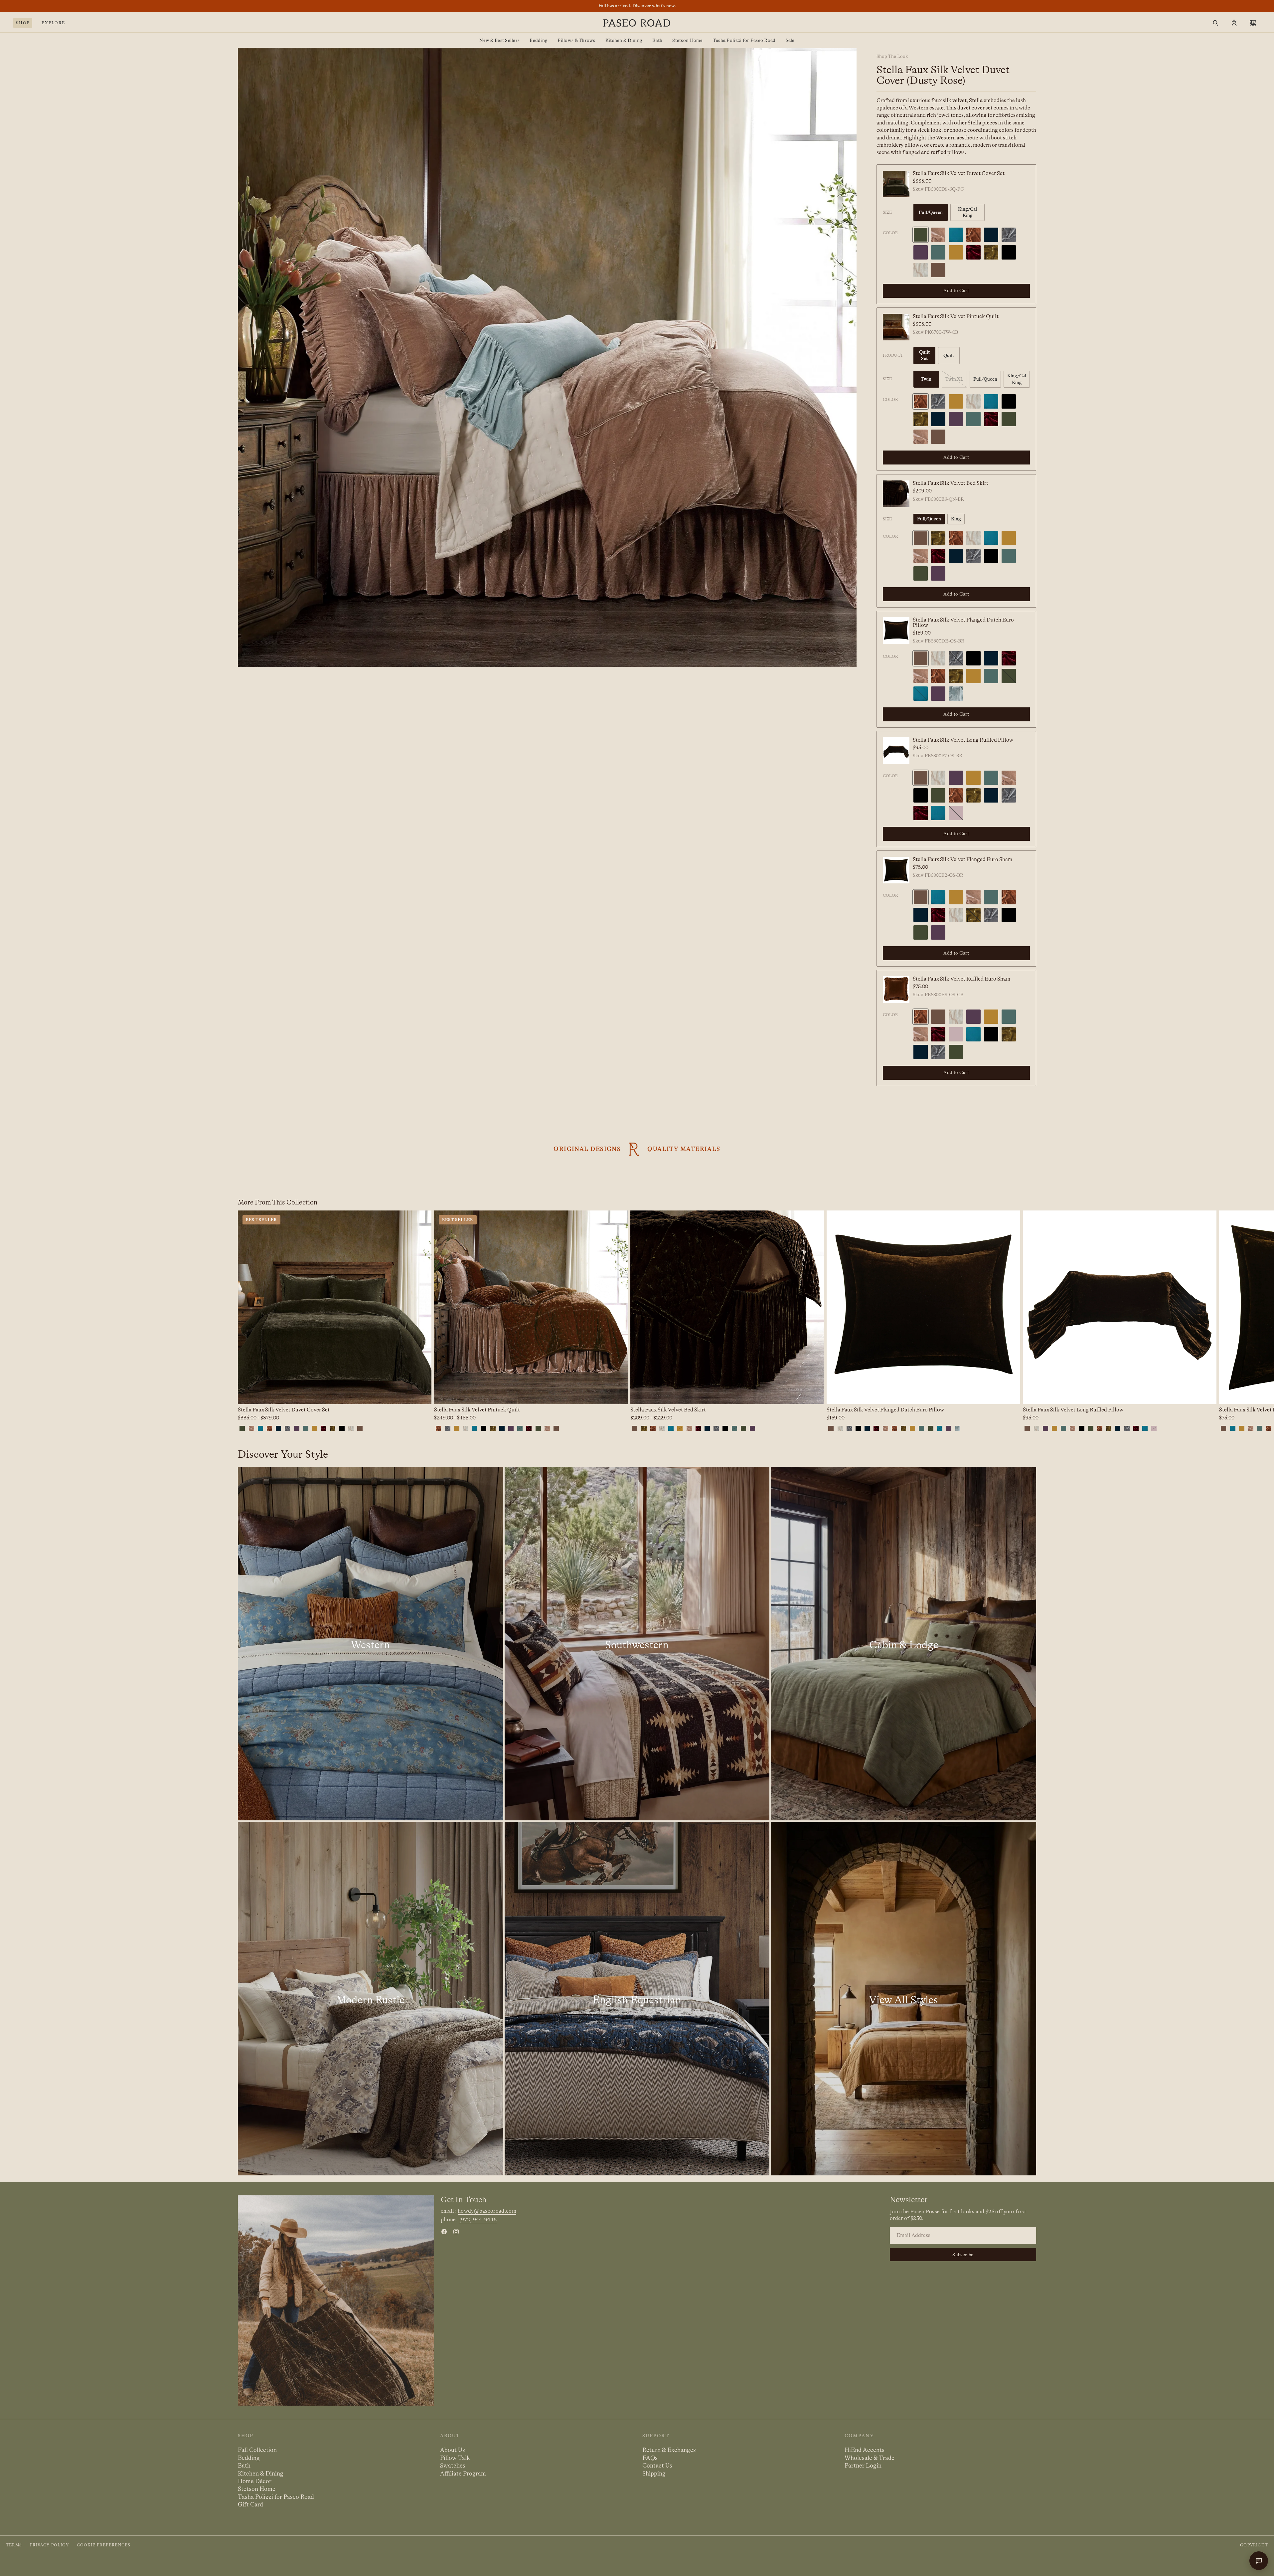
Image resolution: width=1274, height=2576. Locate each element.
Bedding (539, 40)
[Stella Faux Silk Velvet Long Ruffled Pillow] (896, 751)
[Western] (370, 1643)
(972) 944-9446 (478, 2220)
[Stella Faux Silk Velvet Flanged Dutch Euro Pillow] (896, 631)
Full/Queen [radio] (931, 212)
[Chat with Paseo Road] (1259, 2561)
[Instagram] (456, 2232)
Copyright (1254, 2545)
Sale (790, 40)
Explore (53, 23)
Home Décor (255, 2481)
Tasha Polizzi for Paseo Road (744, 40)
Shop (23, 23)
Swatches (453, 2466)
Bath (657, 40)
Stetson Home (687, 40)
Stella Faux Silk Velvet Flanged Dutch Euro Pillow (963, 623)
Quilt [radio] (949, 355)
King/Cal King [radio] (967, 212)
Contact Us (657, 2466)
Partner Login (863, 2466)
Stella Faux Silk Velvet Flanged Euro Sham (962, 859)
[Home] (637, 23)
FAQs (650, 2458)
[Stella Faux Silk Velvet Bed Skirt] (896, 494)
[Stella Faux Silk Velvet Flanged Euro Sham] (896, 870)
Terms (14, 2545)
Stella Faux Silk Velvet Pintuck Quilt (956, 316)
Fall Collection (257, 2450)
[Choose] (421, 1394)
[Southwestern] (637, 1643)
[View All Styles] (904, 1999)
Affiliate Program (463, 2474)
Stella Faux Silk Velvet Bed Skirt (951, 483)
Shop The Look (892, 56)
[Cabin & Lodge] (904, 1643)
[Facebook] (444, 2232)
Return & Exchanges (669, 2450)
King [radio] (956, 519)
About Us (453, 2450)
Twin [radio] (926, 379)
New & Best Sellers (499, 40)
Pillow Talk (455, 2458)
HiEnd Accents (865, 2450)
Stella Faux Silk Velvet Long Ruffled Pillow (963, 740)
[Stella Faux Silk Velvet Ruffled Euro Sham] (896, 990)
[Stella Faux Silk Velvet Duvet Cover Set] (896, 184)
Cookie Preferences (104, 2545)
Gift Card (250, 2504)
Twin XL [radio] (954, 379)
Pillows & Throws (576, 40)
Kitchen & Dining (624, 40)
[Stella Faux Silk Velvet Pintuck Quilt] (896, 327)
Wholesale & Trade (870, 2458)
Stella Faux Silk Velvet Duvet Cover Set (959, 173)
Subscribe (963, 2255)
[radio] (921, 235)
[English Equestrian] (637, 1999)
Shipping (654, 2474)
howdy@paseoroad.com (487, 2211)
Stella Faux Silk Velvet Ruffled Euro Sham (961, 979)
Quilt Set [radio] (924, 355)
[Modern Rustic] (370, 1999)
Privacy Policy (49, 2545)
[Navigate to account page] (1234, 23)
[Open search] (1215, 23)
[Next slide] (1036, 1322)
